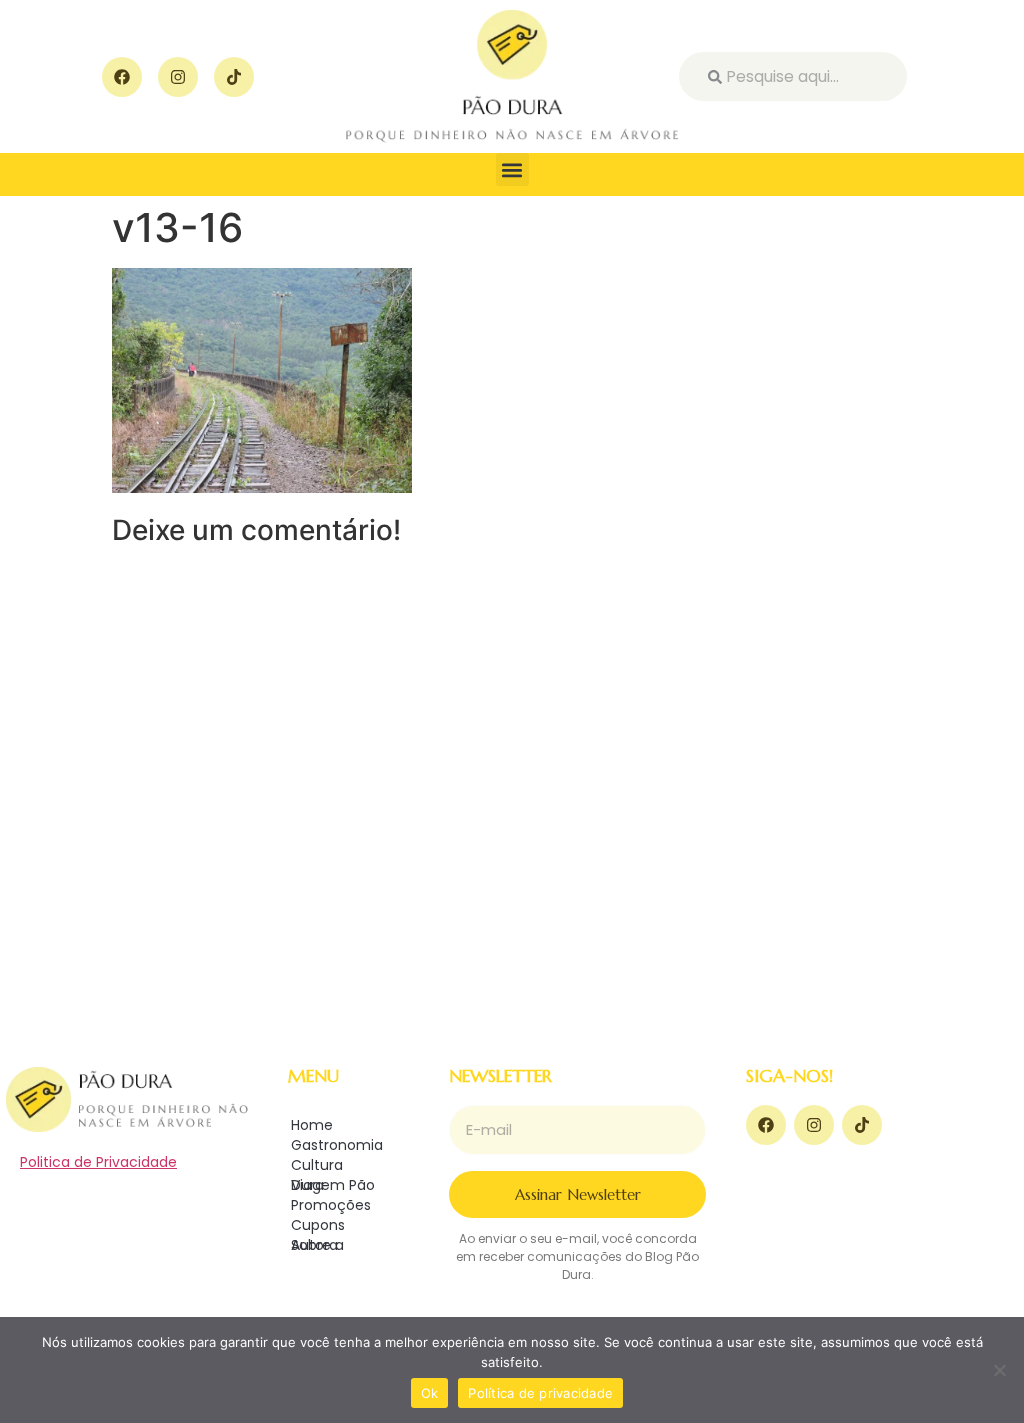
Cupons (318, 1225)
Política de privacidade (540, 1393)
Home (312, 1125)
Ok (430, 1393)
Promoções (331, 1205)
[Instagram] (178, 77)
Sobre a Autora (317, 1245)
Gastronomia (337, 1145)
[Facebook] (122, 77)
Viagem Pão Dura (333, 1185)
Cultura (317, 1165)
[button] (512, 169)
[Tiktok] (234, 77)
